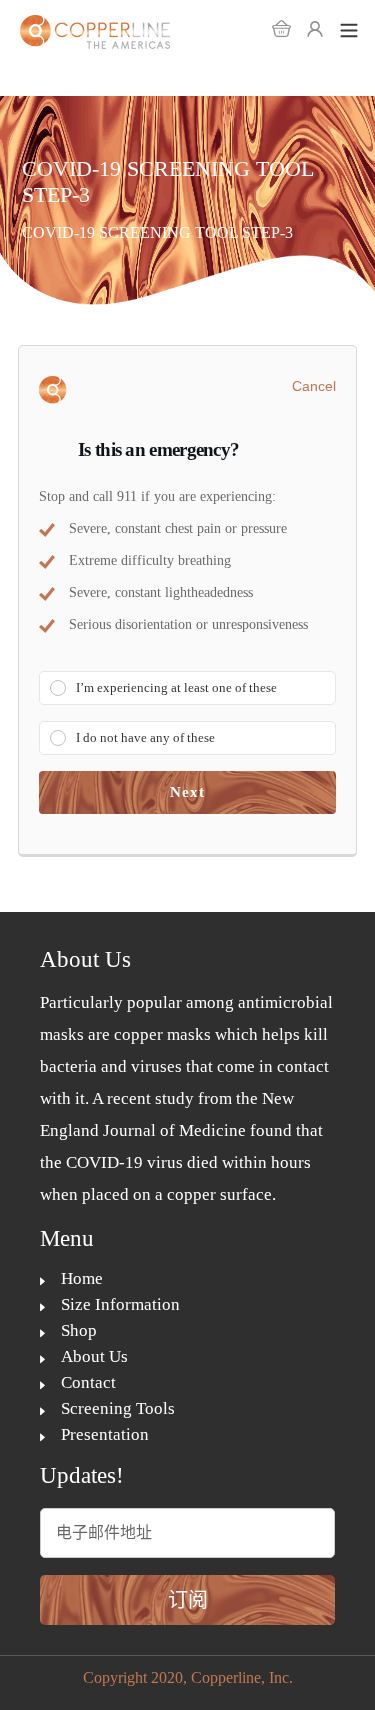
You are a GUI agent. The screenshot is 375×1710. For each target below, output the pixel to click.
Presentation (105, 1434)
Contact (88, 1382)
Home (82, 1278)
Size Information (120, 1304)
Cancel (314, 386)
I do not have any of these (145, 737)
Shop (79, 1330)
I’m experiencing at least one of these (176, 687)
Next (188, 792)
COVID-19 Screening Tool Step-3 (157, 232)
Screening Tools (118, 1408)
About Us (94, 1356)
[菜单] (349, 28)
